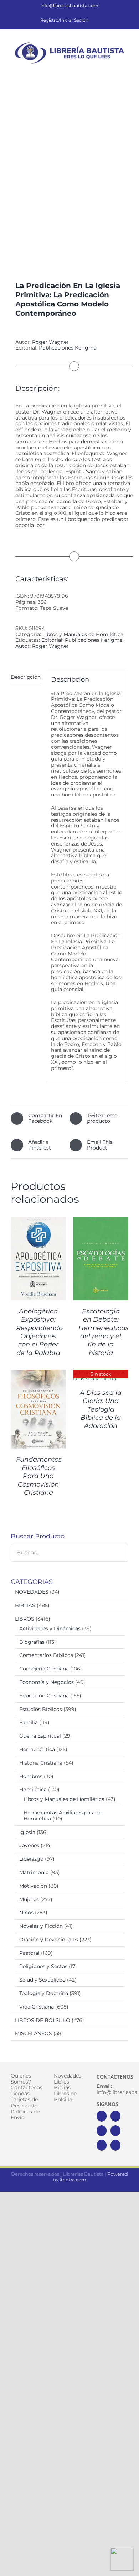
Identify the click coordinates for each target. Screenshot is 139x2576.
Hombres (31, 1776)
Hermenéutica (37, 1749)
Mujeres (29, 1899)
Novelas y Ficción (41, 1926)
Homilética (33, 1790)
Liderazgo (31, 1859)
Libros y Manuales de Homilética (83, 634)
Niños (26, 1913)
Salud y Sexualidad (42, 1980)
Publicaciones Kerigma (68, 348)
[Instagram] (102, 2131)
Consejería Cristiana (44, 1669)
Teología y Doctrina (44, 1993)
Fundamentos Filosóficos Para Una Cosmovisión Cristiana (39, 1476)
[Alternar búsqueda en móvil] (113, 70)
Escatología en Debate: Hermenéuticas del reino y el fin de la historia (104, 1332)
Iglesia (27, 1832)
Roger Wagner (50, 342)
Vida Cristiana (37, 2007)
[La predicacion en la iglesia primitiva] (69, 175)
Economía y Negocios (47, 1682)
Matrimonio (34, 1872)
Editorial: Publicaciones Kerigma (82, 640)
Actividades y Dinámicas (50, 1628)
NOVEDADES (32, 1592)
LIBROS (25, 1619)
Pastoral (29, 1953)
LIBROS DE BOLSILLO (43, 2020)
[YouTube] (115, 2131)
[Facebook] (102, 2116)
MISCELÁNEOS (34, 2033)
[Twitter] (115, 2116)
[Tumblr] (115, 2145)
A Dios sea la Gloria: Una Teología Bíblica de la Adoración (101, 1409)
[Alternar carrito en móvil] (100, 70)
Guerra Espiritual (40, 1736)
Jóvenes (29, 1845)
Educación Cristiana (44, 1696)
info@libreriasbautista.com (69, 6)
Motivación (33, 1886)
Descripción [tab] (26, 677)
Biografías (32, 1642)
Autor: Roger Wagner (42, 646)
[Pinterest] (102, 2145)
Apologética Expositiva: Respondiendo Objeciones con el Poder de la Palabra (39, 1332)
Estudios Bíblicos (41, 1709)
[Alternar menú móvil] (125, 70)
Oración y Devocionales (49, 1940)
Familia (29, 1722)
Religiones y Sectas (43, 1966)
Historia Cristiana (41, 1763)
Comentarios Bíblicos (46, 1655)
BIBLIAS (25, 1605)
